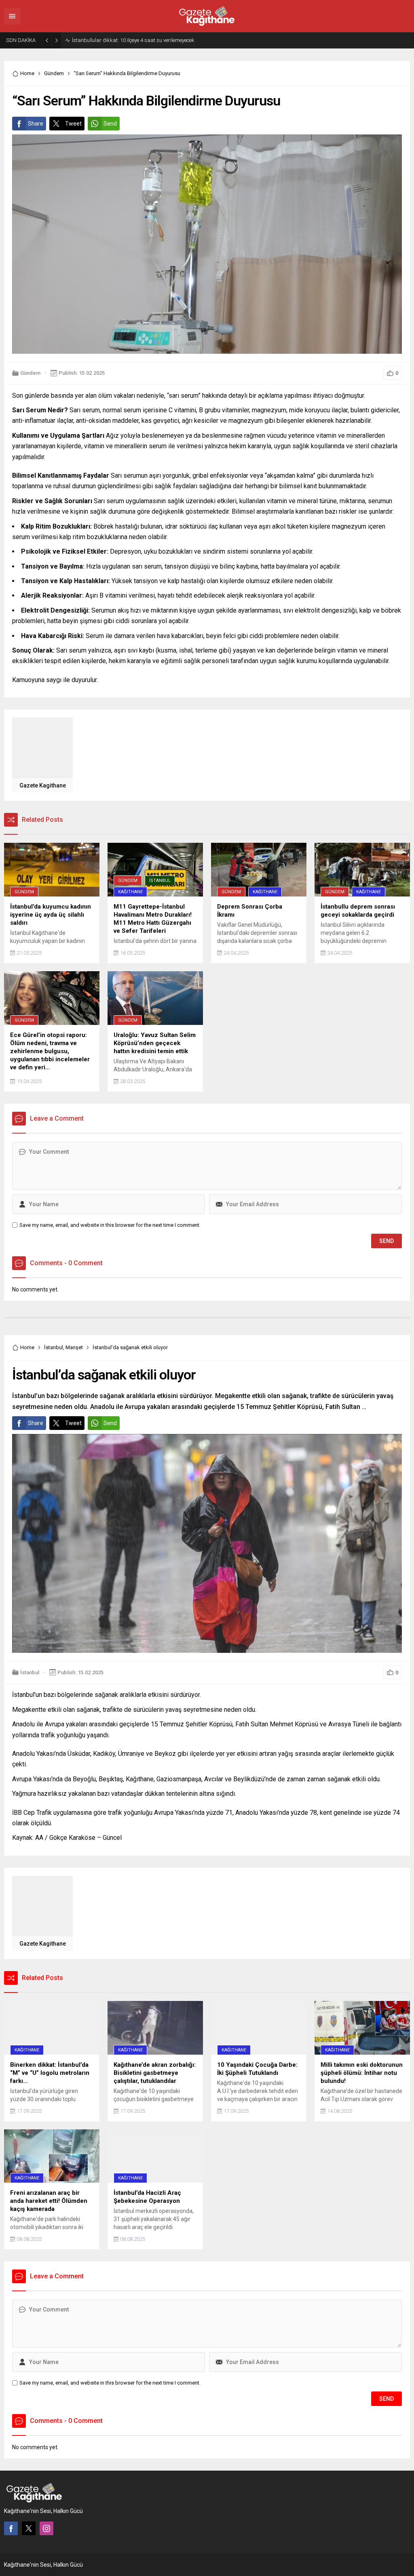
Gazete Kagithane (43, 785)
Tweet (73, 124)
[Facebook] (11, 2528)
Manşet (74, 1347)
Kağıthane (130, 892)
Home (27, 73)
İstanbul (160, 881)
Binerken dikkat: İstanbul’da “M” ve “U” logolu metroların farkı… (144, 40)
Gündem (54, 73)
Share (36, 124)
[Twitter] (29, 2528)
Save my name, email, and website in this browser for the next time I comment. (110, 1225)
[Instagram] (46, 2528)
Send (110, 124)
